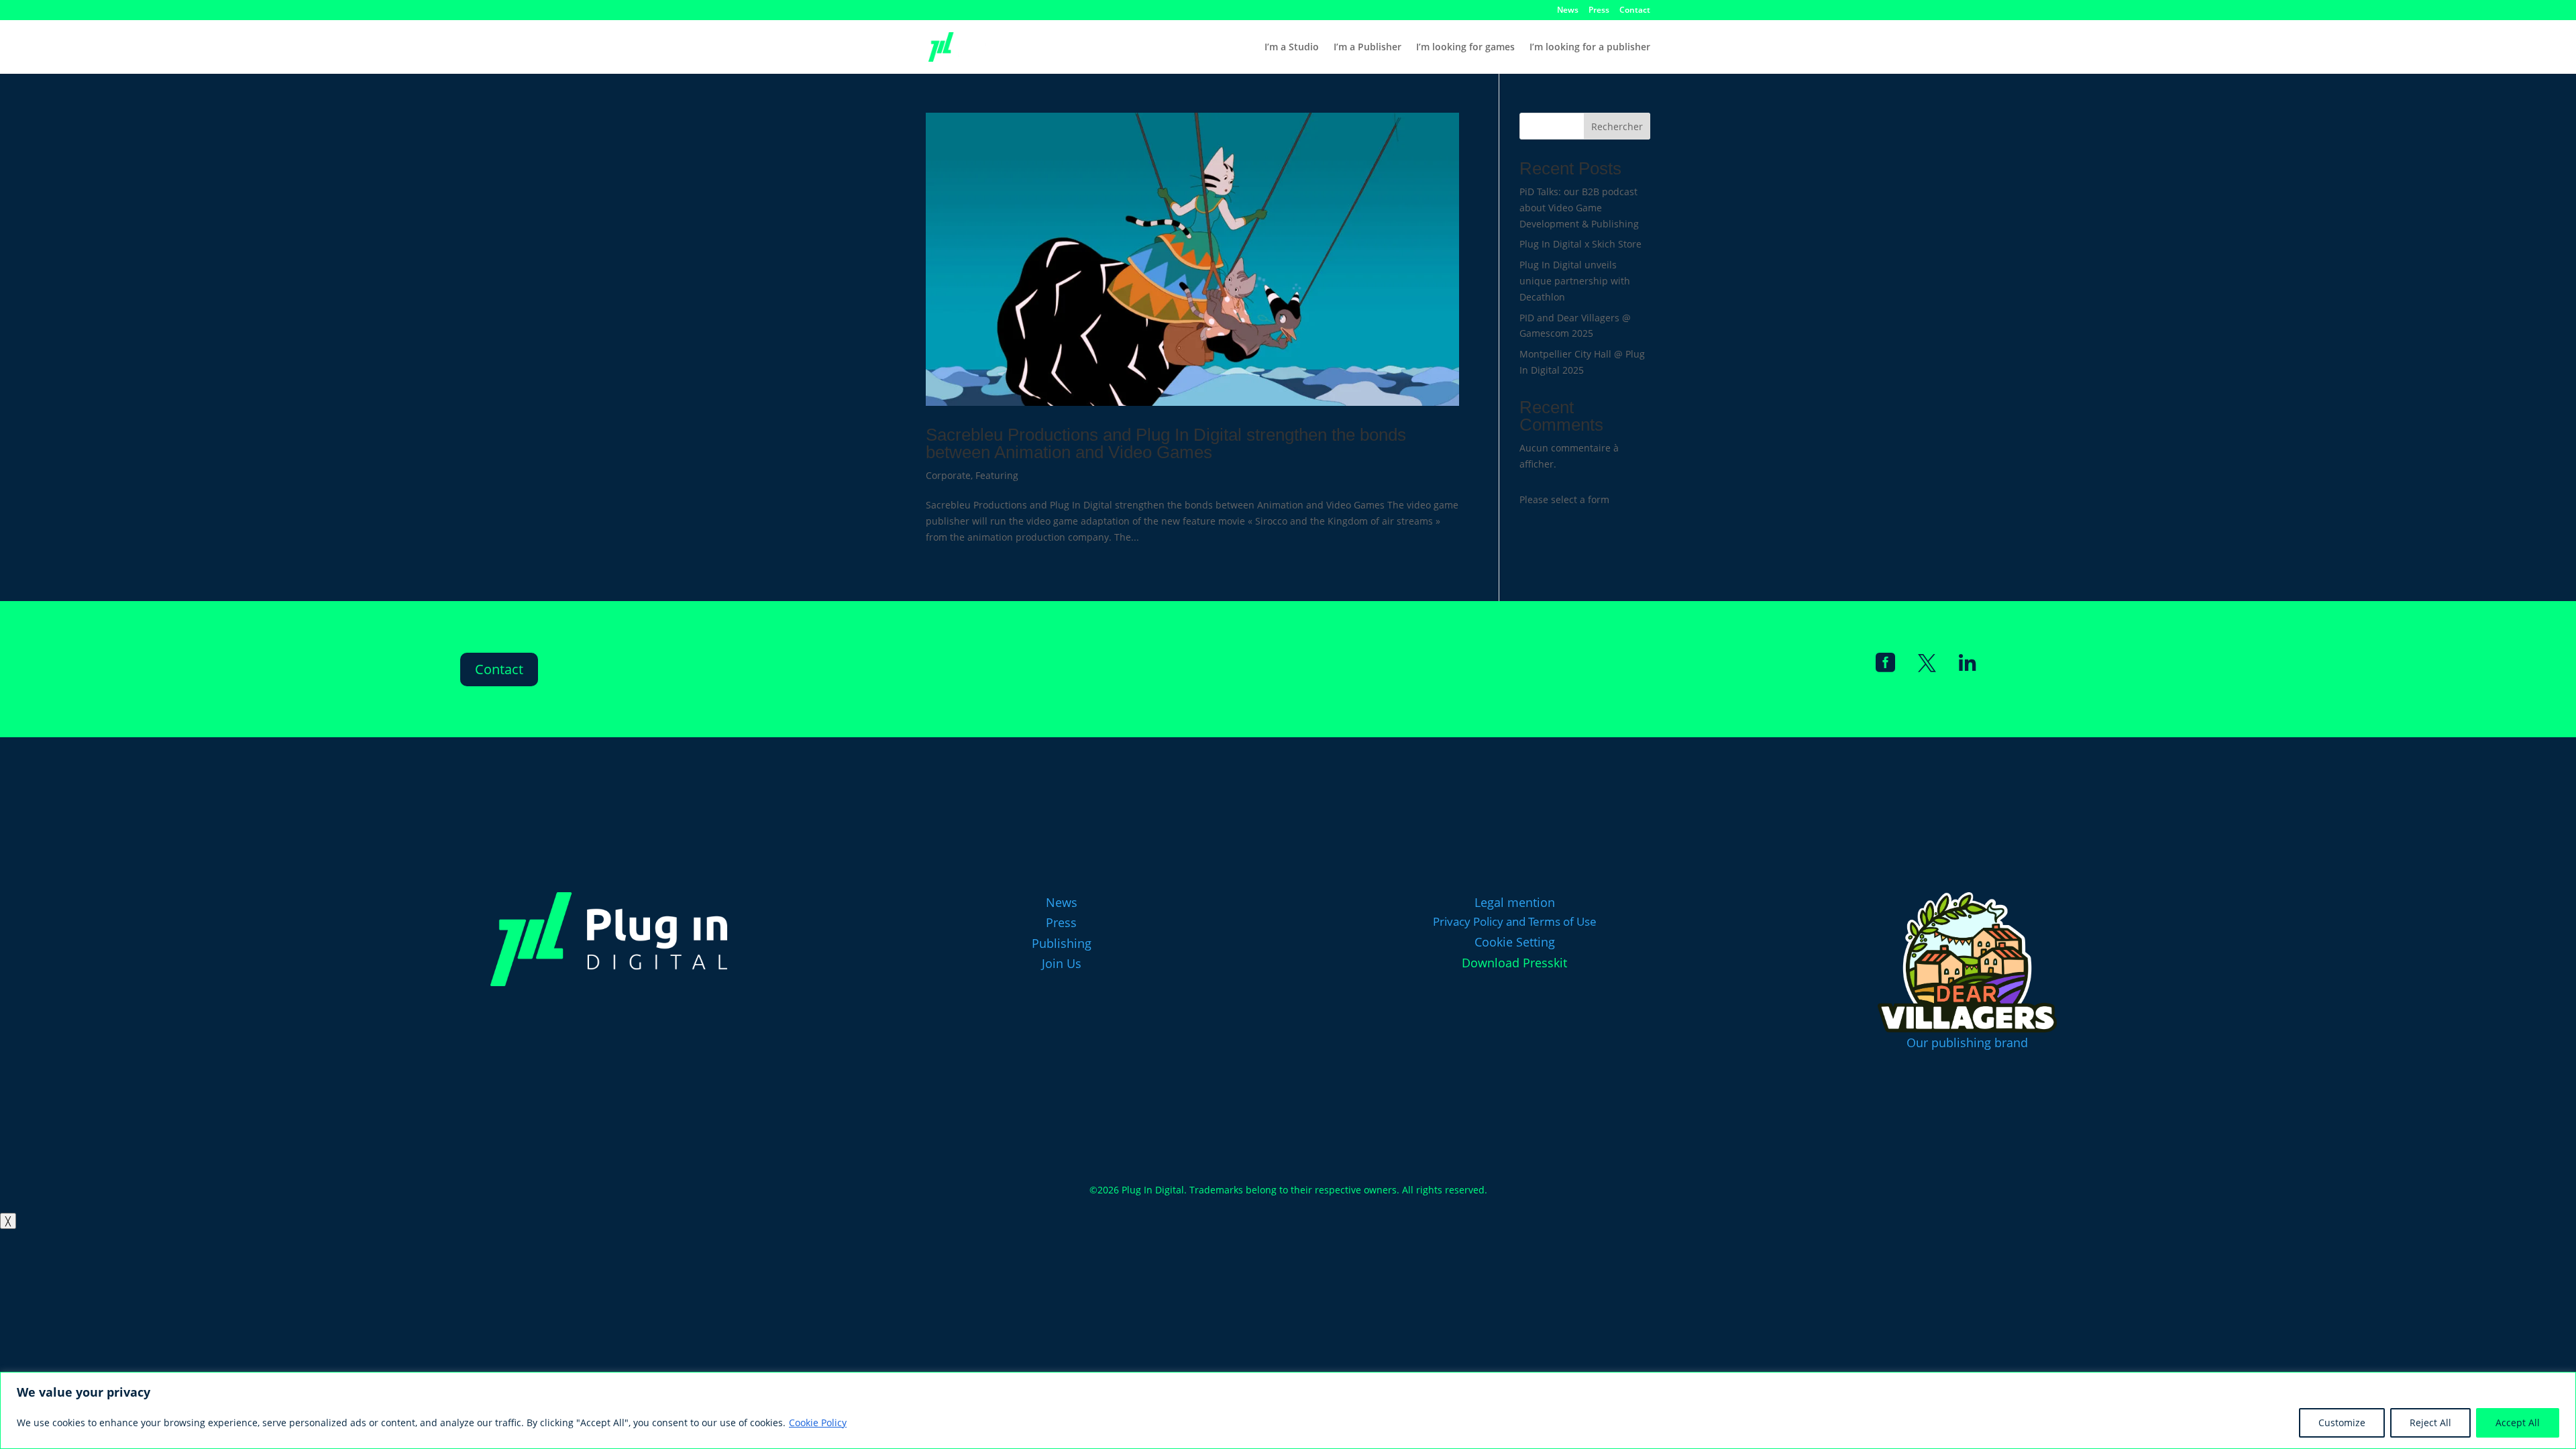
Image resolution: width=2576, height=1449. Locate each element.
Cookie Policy (818, 1423)
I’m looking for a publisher (1590, 48)
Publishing (1062, 943)
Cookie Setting (1515, 942)
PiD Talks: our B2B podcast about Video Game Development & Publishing (1579, 208)
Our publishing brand (1967, 1042)
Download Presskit (1514, 963)
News (1568, 11)
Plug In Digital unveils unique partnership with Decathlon (1575, 281)
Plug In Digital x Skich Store (1580, 244)
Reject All (2430, 1423)
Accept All (2518, 1423)
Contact (1635, 11)
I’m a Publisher (1367, 48)
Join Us (1062, 963)
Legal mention (1515, 902)
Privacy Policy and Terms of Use (1515, 921)
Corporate (948, 475)
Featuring (997, 475)
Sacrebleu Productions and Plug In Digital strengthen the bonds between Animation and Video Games (1166, 443)
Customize (2342, 1423)
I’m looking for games (1465, 48)
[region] (1288, 1410)
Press (1599, 11)
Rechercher (1617, 126)
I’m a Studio (1292, 48)
